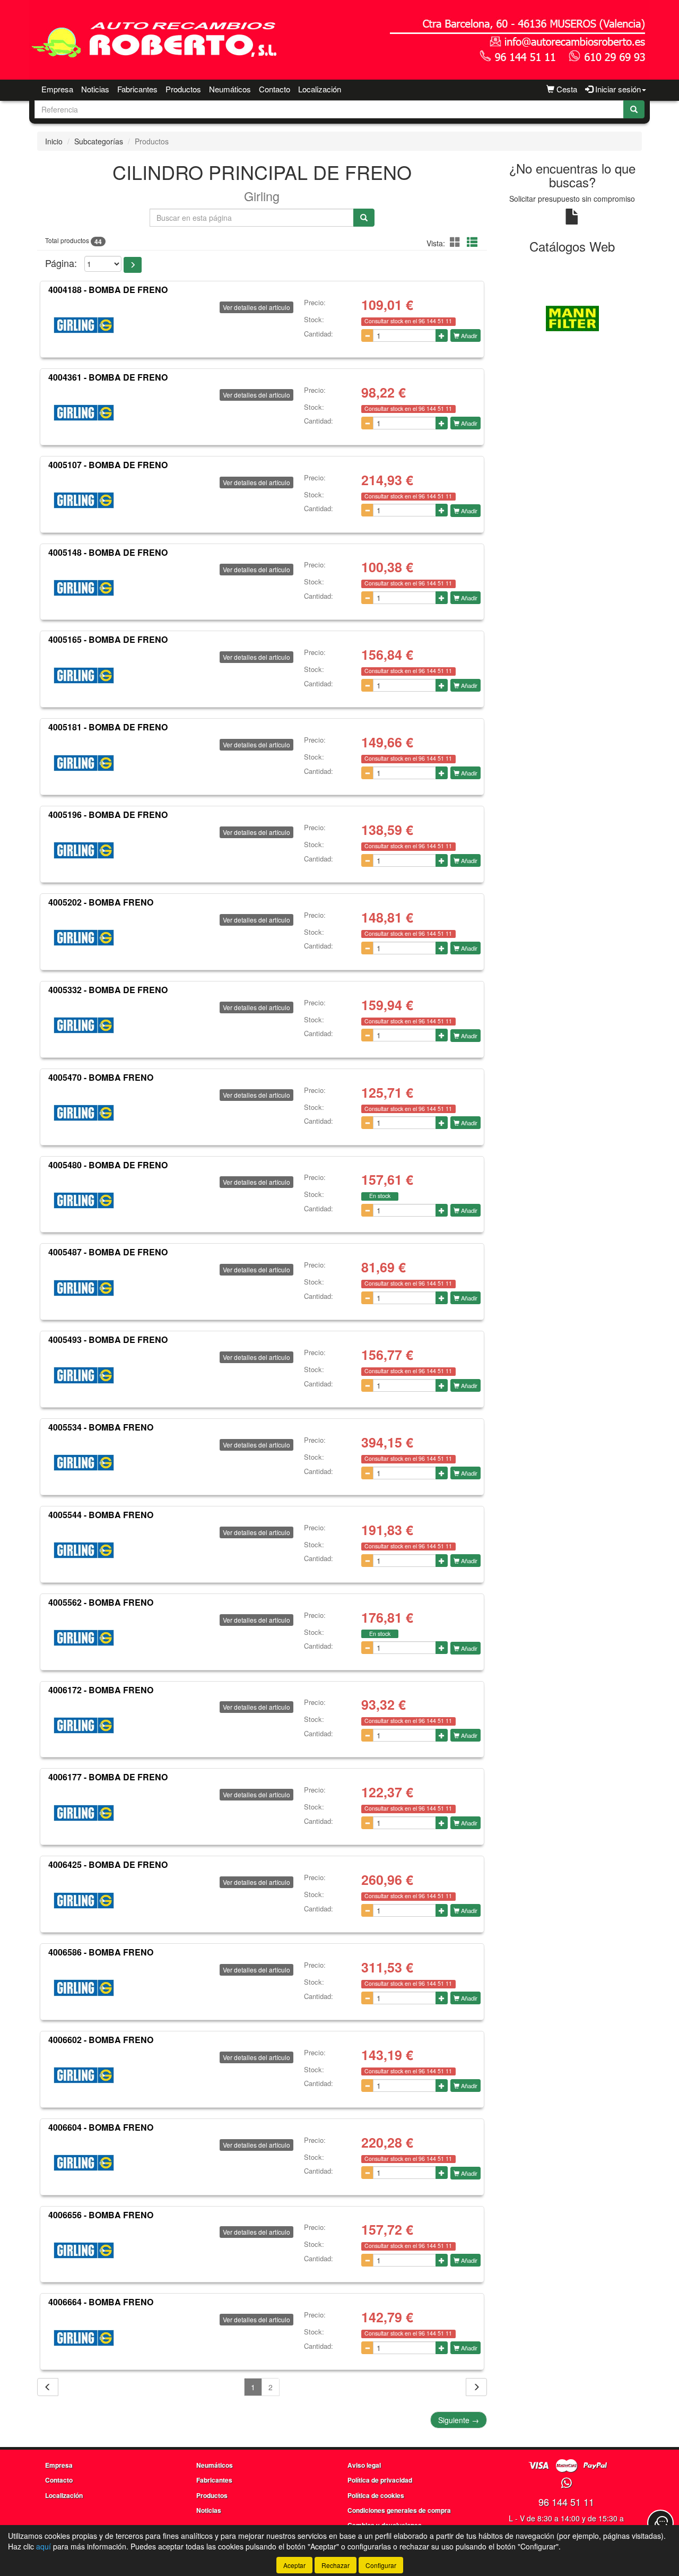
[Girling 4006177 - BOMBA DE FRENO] (84, 1813)
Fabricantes (137, 89)
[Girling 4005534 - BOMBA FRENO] (84, 1463)
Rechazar (336, 2565)
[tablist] (573, 317)
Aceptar (294, 2565)
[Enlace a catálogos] (573, 317)
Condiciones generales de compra (399, 2510)
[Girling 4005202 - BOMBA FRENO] (84, 938)
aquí (43, 2546)
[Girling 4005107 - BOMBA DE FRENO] (84, 501)
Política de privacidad (380, 2480)
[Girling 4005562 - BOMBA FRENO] (84, 1638)
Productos (183, 89)
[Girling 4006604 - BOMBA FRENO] (84, 2163)
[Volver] (48, 2387)
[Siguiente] (476, 2387)
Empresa (57, 89)
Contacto (275, 89)
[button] (457, 242)
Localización (320, 89)
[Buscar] (634, 109)
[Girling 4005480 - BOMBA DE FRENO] (84, 1200)
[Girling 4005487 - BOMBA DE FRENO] (84, 1288)
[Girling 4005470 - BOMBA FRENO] (84, 1113)
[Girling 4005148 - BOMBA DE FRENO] (84, 588)
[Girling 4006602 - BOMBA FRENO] (84, 2075)
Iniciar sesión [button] (617, 89)
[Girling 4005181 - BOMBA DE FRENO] (84, 763)
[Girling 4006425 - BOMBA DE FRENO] (84, 1900)
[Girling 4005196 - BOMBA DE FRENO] (84, 850)
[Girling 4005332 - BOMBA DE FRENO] (84, 1026)
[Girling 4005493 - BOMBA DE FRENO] (84, 1375)
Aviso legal (364, 2465)
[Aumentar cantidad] (442, 335)
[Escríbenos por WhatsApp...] (566, 2483)
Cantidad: (319, 334)
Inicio (54, 141)
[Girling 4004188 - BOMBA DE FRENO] (84, 325)
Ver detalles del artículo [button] (256, 307)
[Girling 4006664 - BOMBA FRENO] (84, 2338)
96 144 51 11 (566, 2502)
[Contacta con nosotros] (660, 2523)
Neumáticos (230, 89)
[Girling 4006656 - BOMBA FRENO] (84, 2250)
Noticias (95, 89)
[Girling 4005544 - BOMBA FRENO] (84, 1550)
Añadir (468, 335)
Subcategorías (99, 141)
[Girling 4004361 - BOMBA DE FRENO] (84, 413)
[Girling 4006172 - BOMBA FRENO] (84, 1725)
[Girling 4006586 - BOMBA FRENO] (84, 1988)
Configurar (381, 2565)
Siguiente (459, 2420)
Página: (61, 263)
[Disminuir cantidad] (367, 335)
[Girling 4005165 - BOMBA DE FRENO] (84, 675)
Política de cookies (376, 2495)
